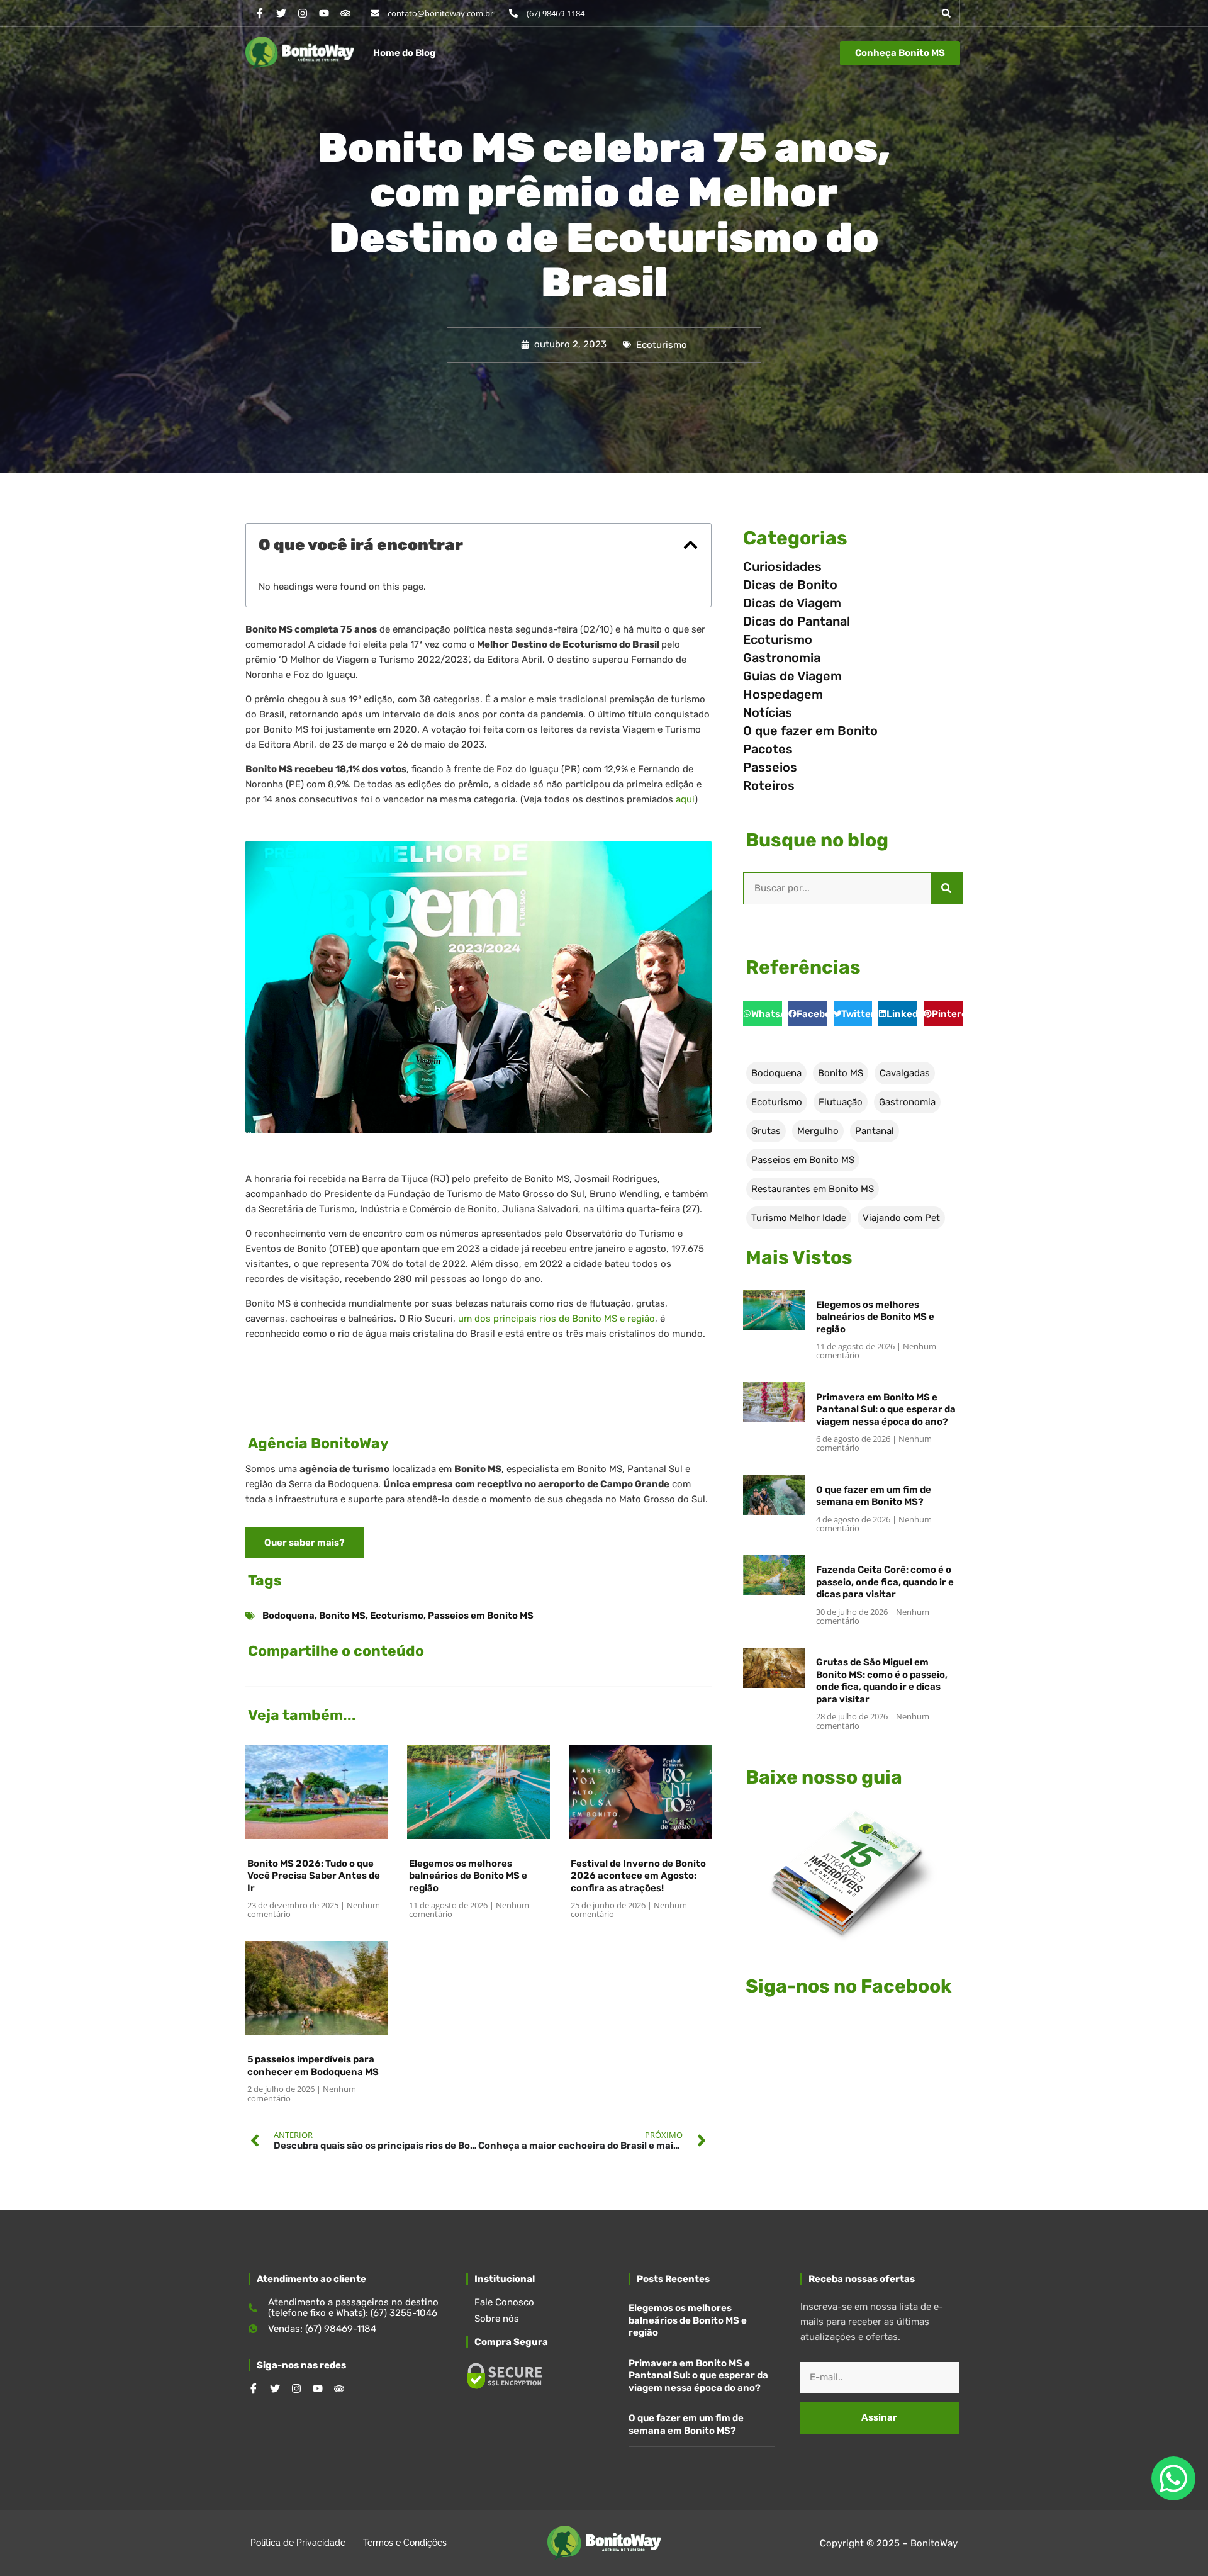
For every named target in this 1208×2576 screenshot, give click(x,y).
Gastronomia (782, 658)
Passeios (770, 767)
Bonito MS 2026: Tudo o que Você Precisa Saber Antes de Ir (314, 1876)
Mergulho (818, 1131)
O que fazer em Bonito (810, 731)
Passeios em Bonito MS (481, 1616)
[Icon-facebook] (260, 13)
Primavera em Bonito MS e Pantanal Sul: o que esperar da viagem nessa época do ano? (886, 1409)
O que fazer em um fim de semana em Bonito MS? (874, 1496)
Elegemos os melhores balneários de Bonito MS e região (468, 1876)
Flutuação (841, 1102)
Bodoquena (288, 1616)
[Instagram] (303, 13)
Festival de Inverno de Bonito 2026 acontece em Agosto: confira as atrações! (638, 1876)
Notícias (768, 712)
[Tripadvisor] (345, 13)
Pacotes (768, 749)
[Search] (946, 888)
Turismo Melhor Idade (799, 1218)
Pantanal (875, 1131)
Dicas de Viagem (792, 603)
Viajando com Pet (901, 1218)
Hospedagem (783, 694)
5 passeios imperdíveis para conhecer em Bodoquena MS (313, 2066)
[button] (946, 13)
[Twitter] (281, 13)
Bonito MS (342, 1616)
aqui (685, 799)
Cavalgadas (905, 1073)
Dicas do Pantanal (797, 621)
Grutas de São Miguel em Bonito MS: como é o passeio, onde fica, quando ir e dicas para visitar (882, 1681)
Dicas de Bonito (790, 585)
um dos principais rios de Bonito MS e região (556, 1319)
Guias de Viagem (792, 676)
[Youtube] (324, 13)
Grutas (766, 1131)
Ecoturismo (662, 345)
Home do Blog (404, 53)
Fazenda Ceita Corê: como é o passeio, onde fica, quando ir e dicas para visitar (885, 1582)
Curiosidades (782, 566)
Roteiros (769, 785)
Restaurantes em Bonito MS (813, 1189)
